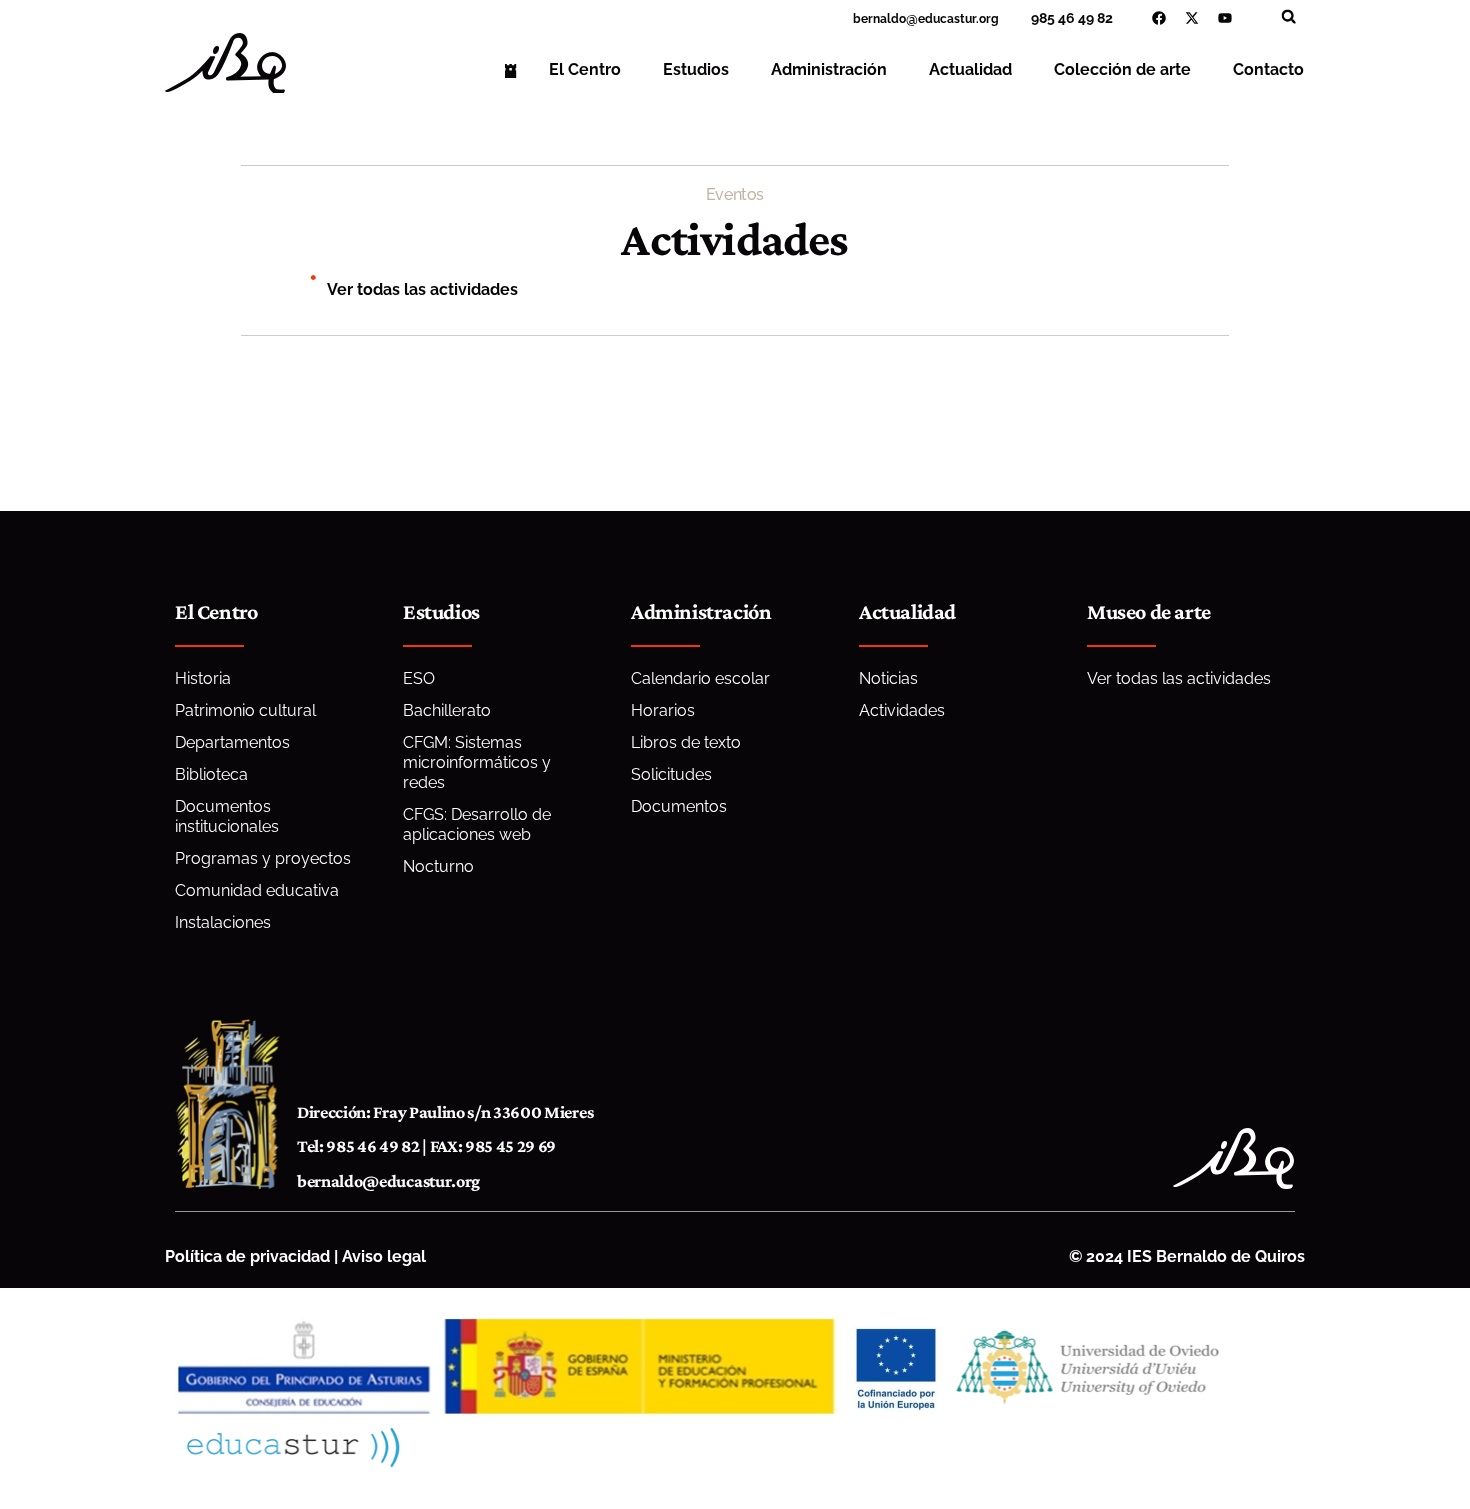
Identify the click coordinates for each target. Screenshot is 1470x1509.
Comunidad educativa (257, 890)
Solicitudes (671, 774)
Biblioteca (211, 774)
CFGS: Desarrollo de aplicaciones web (477, 824)
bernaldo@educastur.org (388, 1181)
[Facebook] (1159, 18)
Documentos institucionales (227, 816)
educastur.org (958, 19)
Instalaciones (223, 922)
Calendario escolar (700, 678)
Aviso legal (384, 1256)
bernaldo (879, 19)
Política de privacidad (247, 1256)
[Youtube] (1225, 18)
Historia (203, 678)
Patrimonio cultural (245, 710)
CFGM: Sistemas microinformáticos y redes (477, 762)
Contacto (1268, 69)
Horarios (663, 710)
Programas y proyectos (263, 858)
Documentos (679, 806)
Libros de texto (686, 742)
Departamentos (232, 742)
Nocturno (438, 866)
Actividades (902, 710)
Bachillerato (447, 710)
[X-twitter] (1192, 18)
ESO (419, 678)
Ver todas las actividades (422, 289)
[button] (1288, 16)
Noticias (888, 678)
